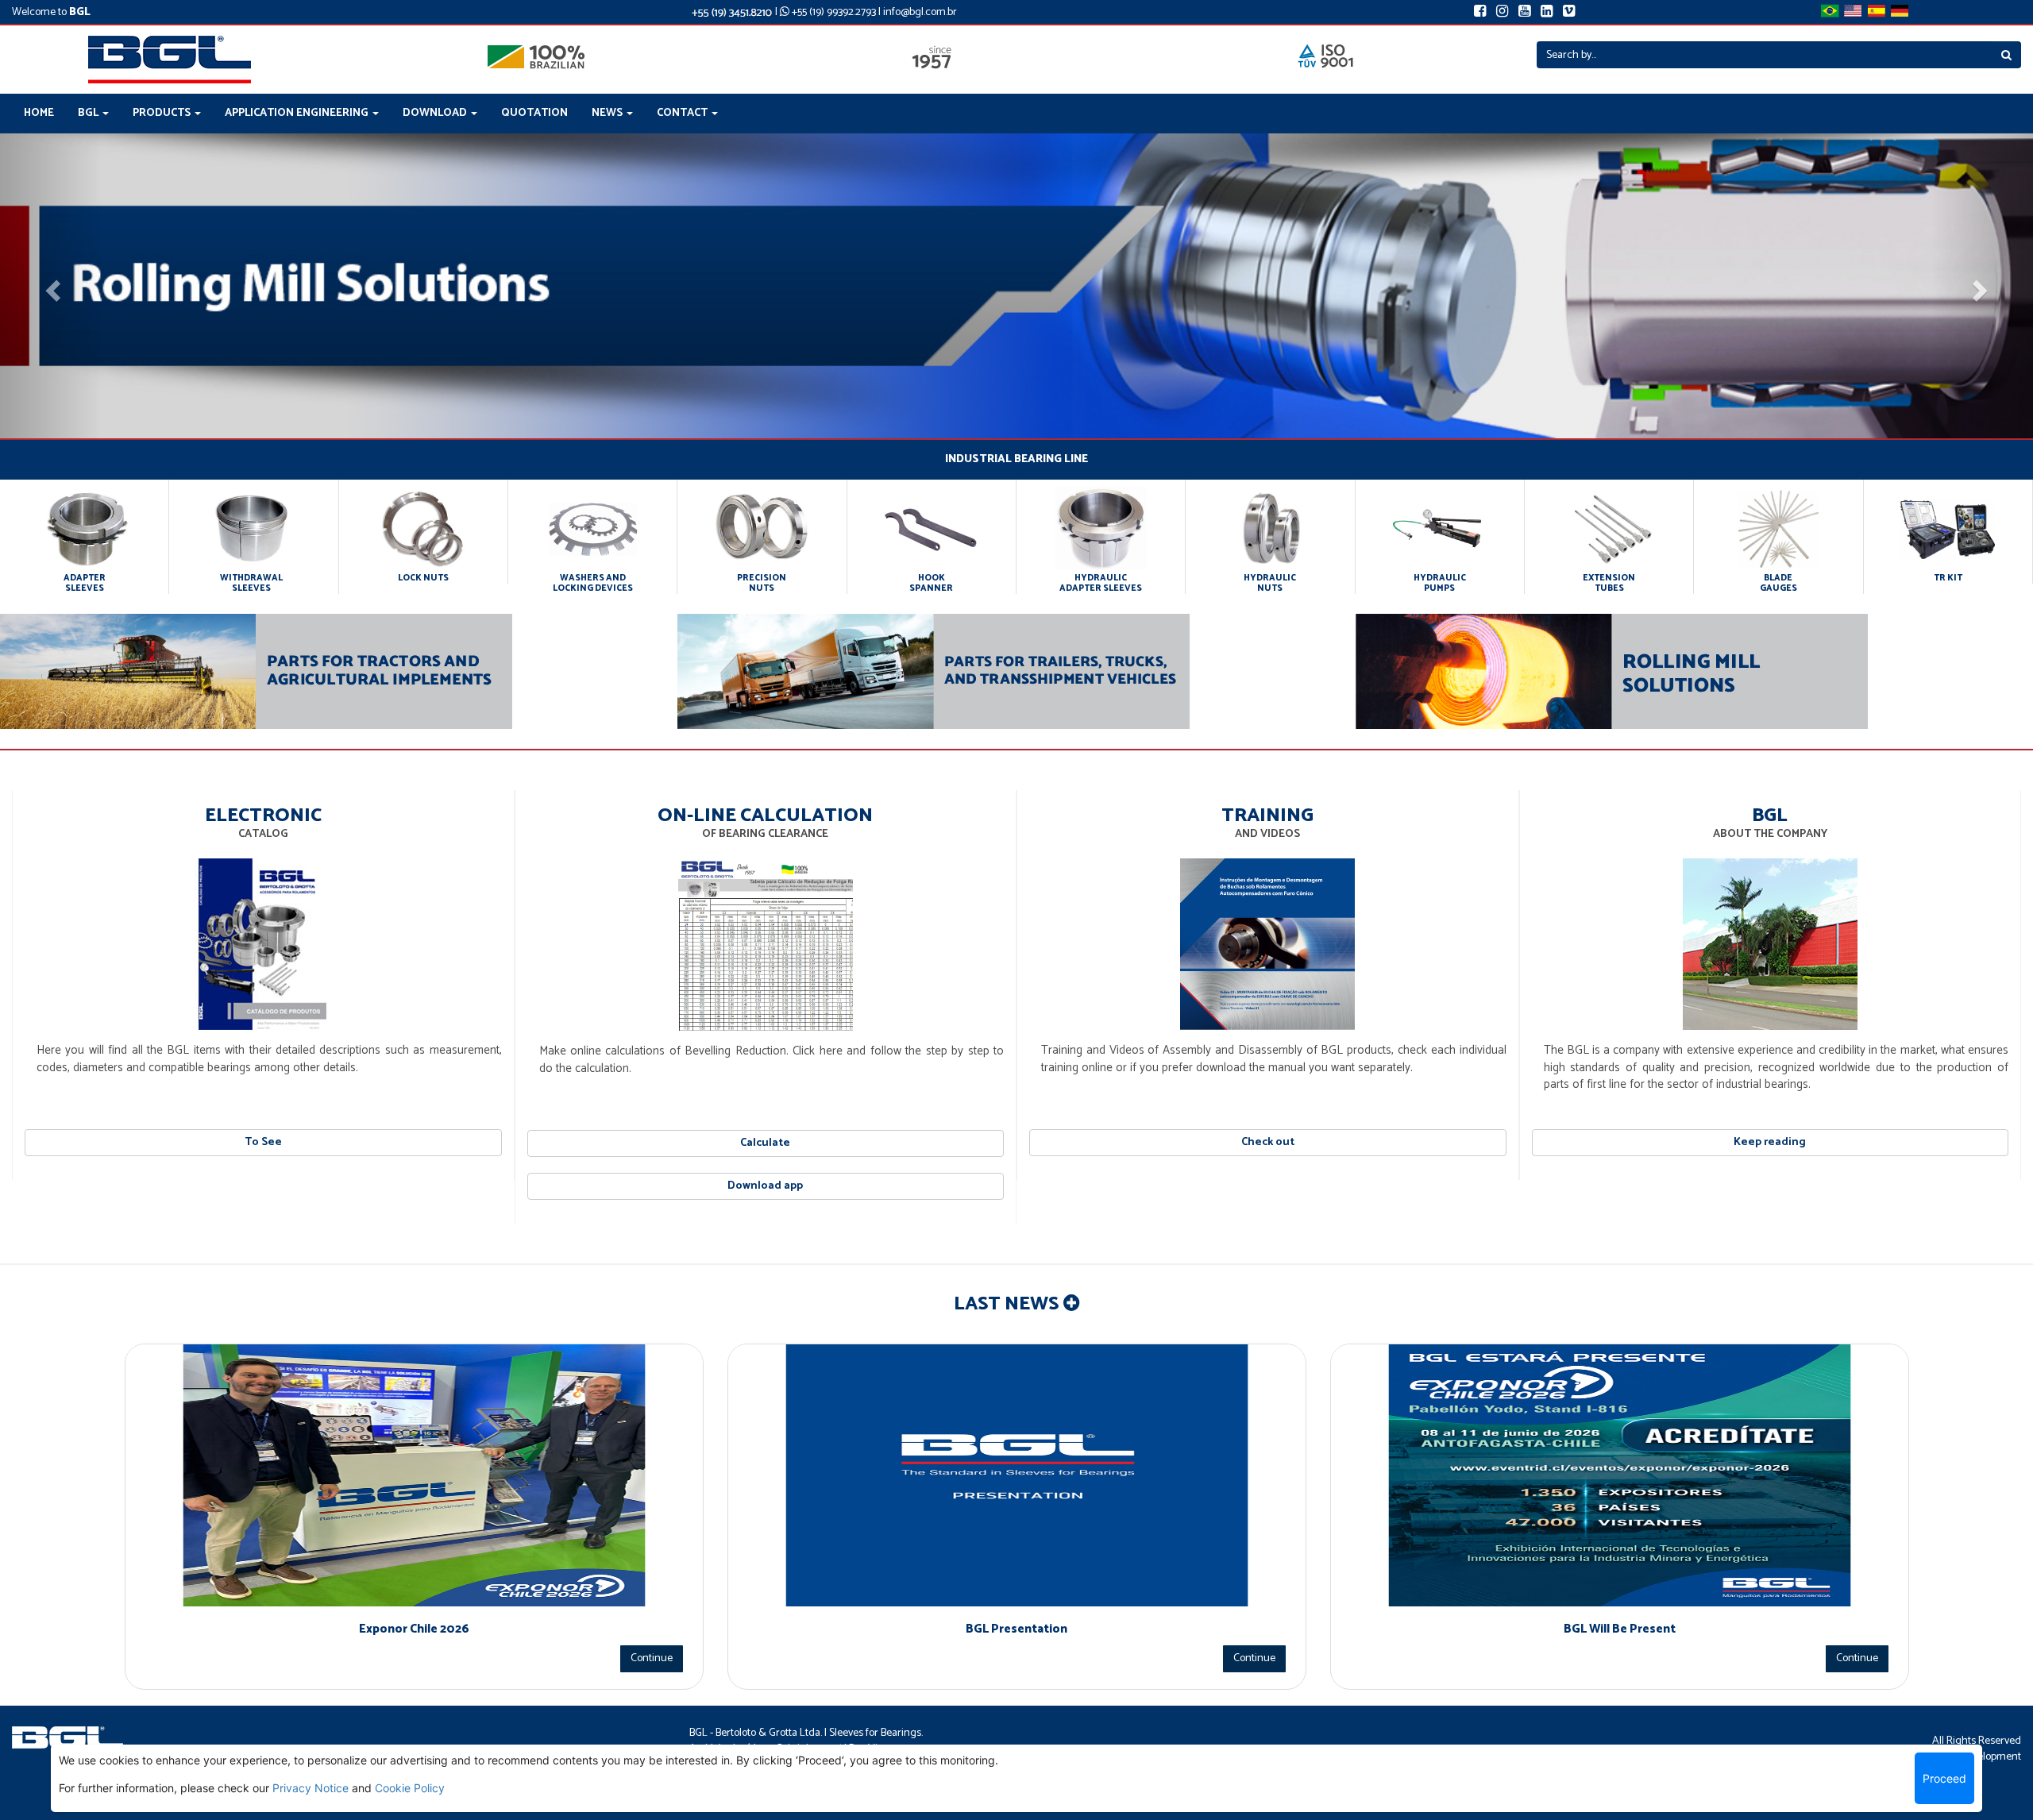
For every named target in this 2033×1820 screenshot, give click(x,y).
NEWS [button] (608, 113)
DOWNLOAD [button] (436, 113)
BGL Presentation (1016, 1629)
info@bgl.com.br (920, 12)
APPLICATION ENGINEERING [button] (298, 113)
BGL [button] (89, 113)
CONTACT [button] (683, 113)
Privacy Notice (311, 1788)
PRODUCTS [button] (163, 113)
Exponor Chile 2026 (414, 1629)
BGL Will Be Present (1620, 1629)
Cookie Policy (410, 1788)
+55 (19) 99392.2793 (833, 12)
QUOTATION (534, 113)
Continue (652, 1658)
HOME (39, 113)
